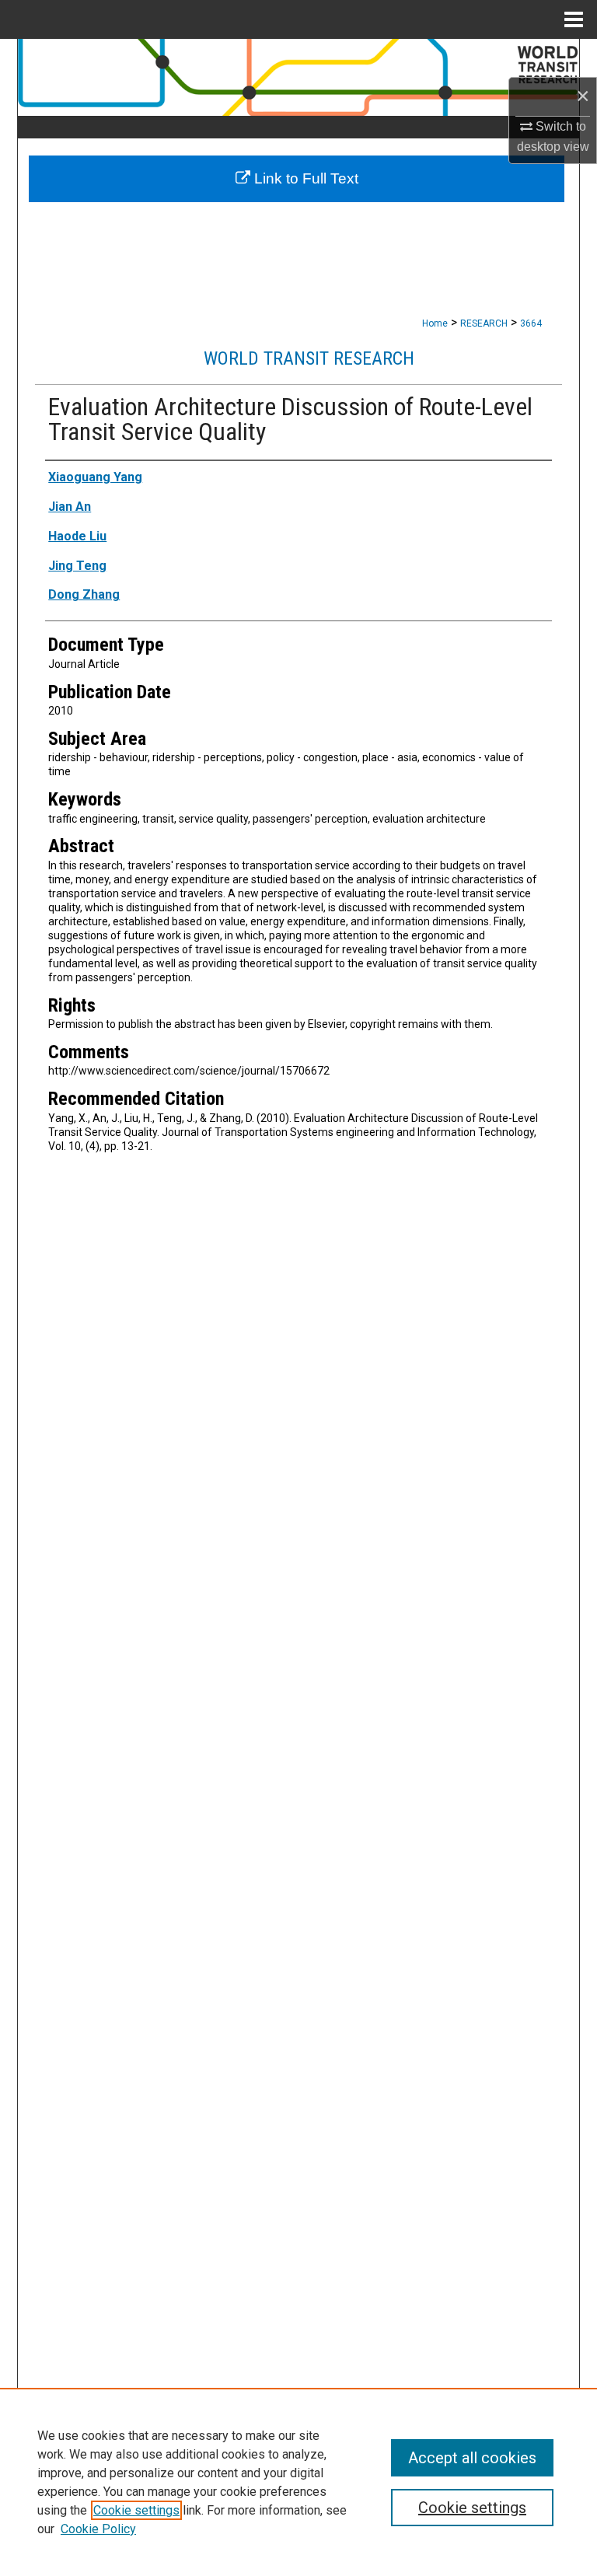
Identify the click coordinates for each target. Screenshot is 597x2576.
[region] (298, 2482)
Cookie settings (136, 2510)
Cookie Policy (98, 2529)
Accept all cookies (472, 2458)
